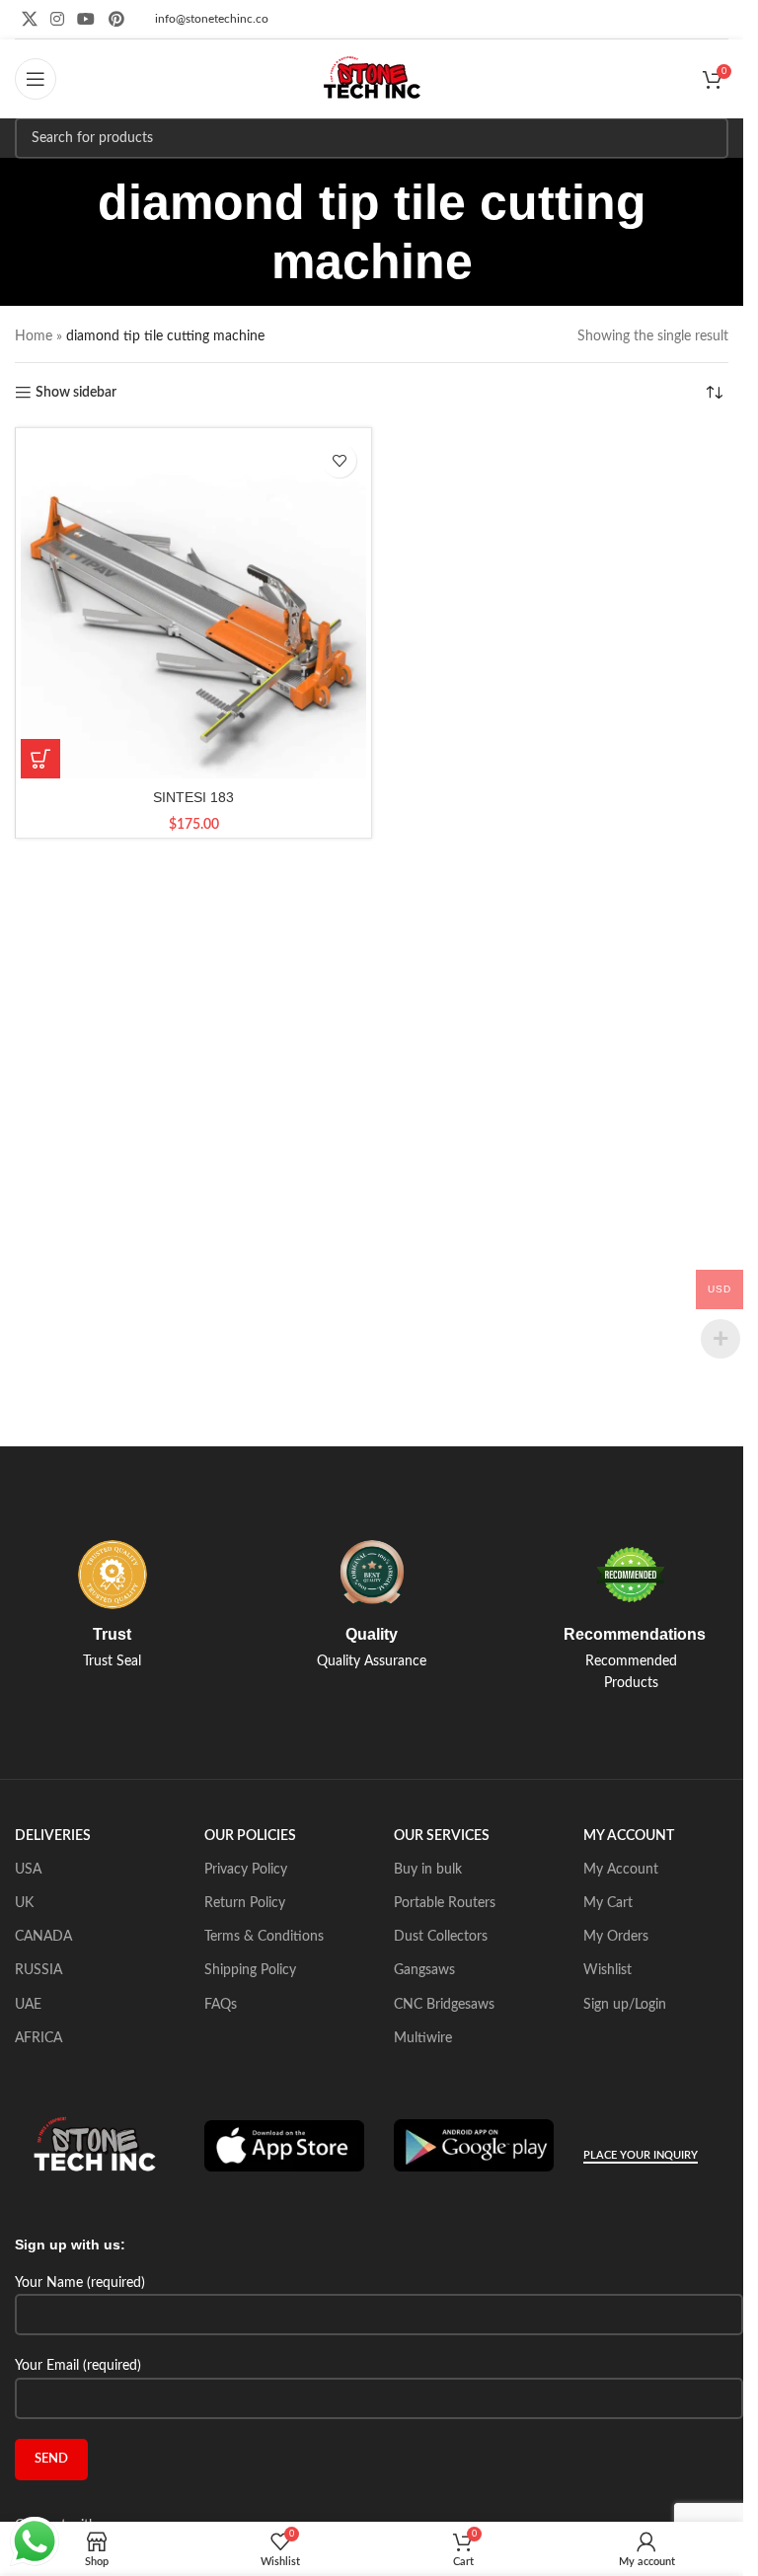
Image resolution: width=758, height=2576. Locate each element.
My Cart (608, 1903)
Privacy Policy (246, 1870)
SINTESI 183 (193, 797)
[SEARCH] (708, 138)
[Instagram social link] (57, 19)
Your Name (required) (80, 2283)
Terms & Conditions (264, 1937)
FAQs (221, 2005)
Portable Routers (445, 1903)
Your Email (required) (78, 2366)
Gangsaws (424, 1970)
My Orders (616, 1937)
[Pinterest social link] (116, 19)
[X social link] (29, 19)
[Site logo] (372, 79)
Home (34, 336)
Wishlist (607, 1970)
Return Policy (245, 1903)
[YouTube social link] (86, 19)
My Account (621, 1870)
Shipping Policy (250, 1970)
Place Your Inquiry (641, 2155)
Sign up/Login (625, 2005)
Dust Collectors (441, 1937)
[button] (40, 759)
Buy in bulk (428, 1870)
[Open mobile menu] (36, 79)
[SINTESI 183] (193, 606)
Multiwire (423, 2038)
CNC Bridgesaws (444, 2005)
